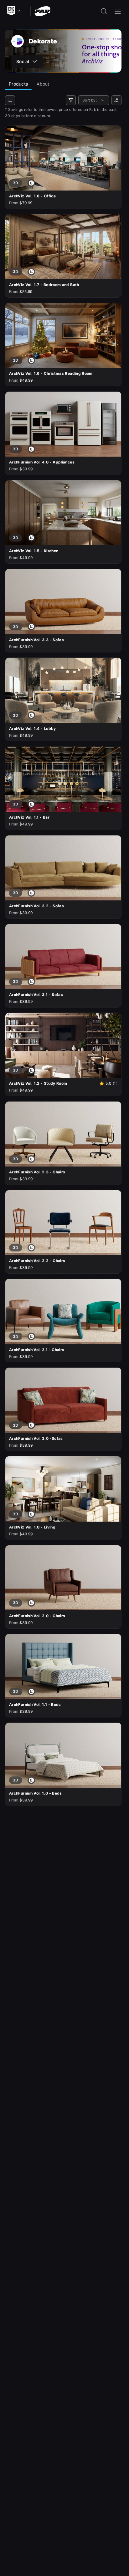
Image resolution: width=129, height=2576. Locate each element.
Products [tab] (18, 84)
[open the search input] (104, 11)
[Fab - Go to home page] (42, 11)
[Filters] (71, 100)
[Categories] (10, 100)
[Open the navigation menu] (118, 11)
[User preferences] (116, 100)
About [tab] (43, 84)
